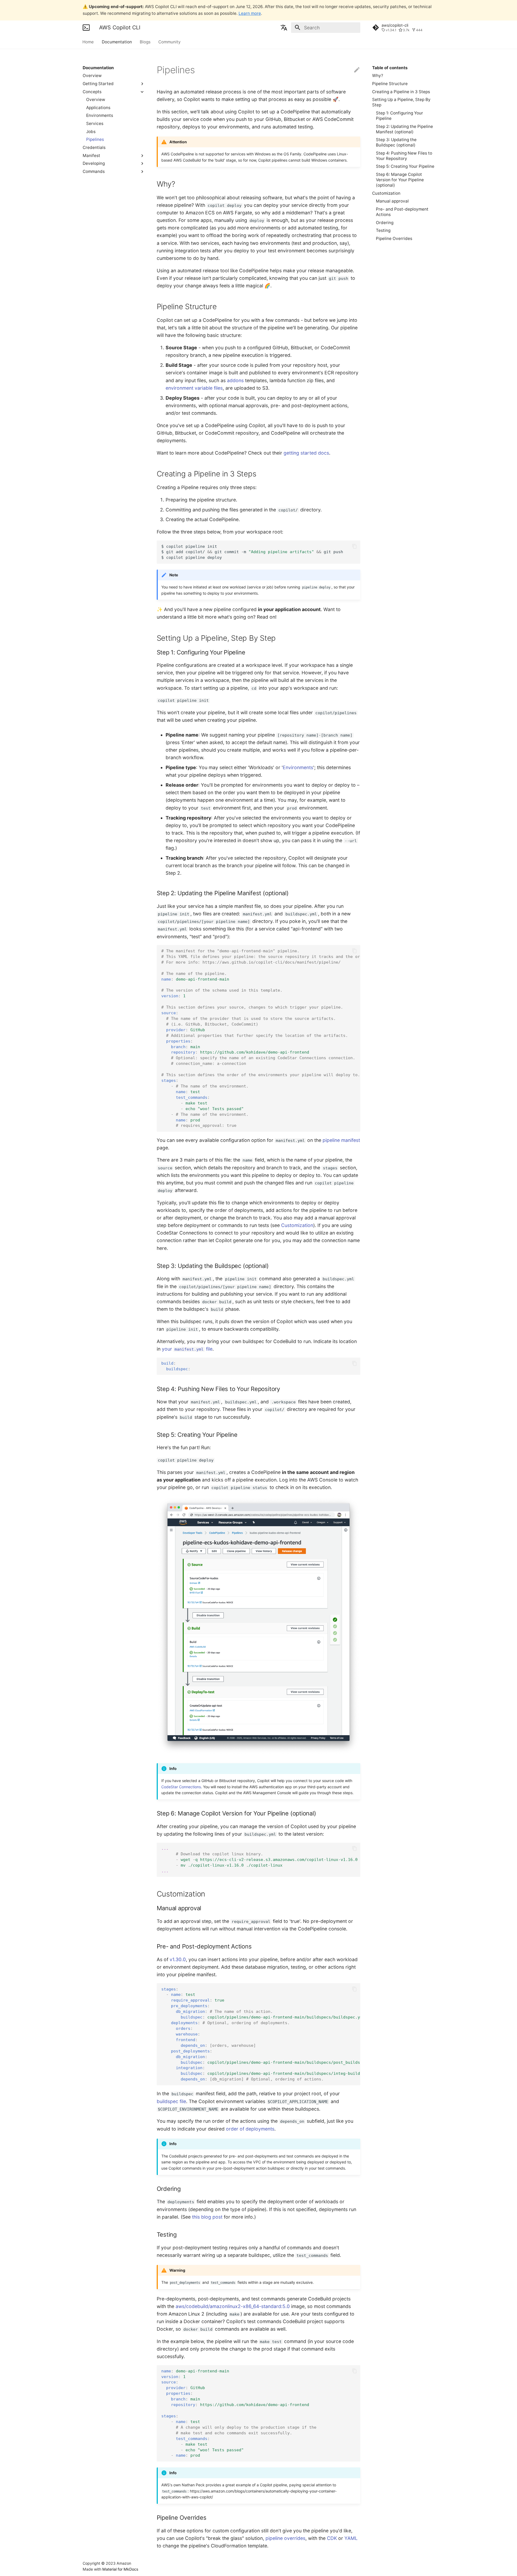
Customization (386, 193)
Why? (378, 76)
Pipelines (95, 139)
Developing (94, 163)
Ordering (385, 223)
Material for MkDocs (120, 2569)
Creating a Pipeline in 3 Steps (401, 92)
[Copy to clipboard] (354, 546)
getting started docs (306, 453)
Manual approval (392, 201)
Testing (383, 230)
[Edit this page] (357, 70)
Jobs (91, 132)
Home (88, 42)
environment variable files (194, 388)
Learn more (250, 13)
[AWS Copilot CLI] (86, 27)
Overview (92, 76)
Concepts (92, 92)
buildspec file (171, 2101)
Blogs (145, 42)
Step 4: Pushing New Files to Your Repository (404, 156)
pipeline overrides (285, 2538)
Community (170, 42)
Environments (100, 115)
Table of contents (390, 68)
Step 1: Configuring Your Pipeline (399, 116)
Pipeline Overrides (394, 238)
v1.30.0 (178, 1959)
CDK (332, 2538)
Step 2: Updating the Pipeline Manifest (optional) (404, 129)
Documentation (117, 42)
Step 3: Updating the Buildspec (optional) (396, 142)
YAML (351, 2538)
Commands (94, 171)
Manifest (91, 156)
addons (235, 380)
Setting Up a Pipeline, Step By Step (401, 102)
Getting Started (98, 84)
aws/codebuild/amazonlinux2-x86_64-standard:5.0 (233, 2306)
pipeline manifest (341, 1140)
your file (187, 1349)
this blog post (207, 2217)
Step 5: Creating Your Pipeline (405, 166)
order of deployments (250, 2129)
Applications (98, 108)
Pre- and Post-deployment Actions (402, 212)
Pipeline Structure (390, 84)
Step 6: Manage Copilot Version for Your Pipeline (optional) (400, 180)
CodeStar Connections (181, 1787)
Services (95, 123)
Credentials (94, 147)
